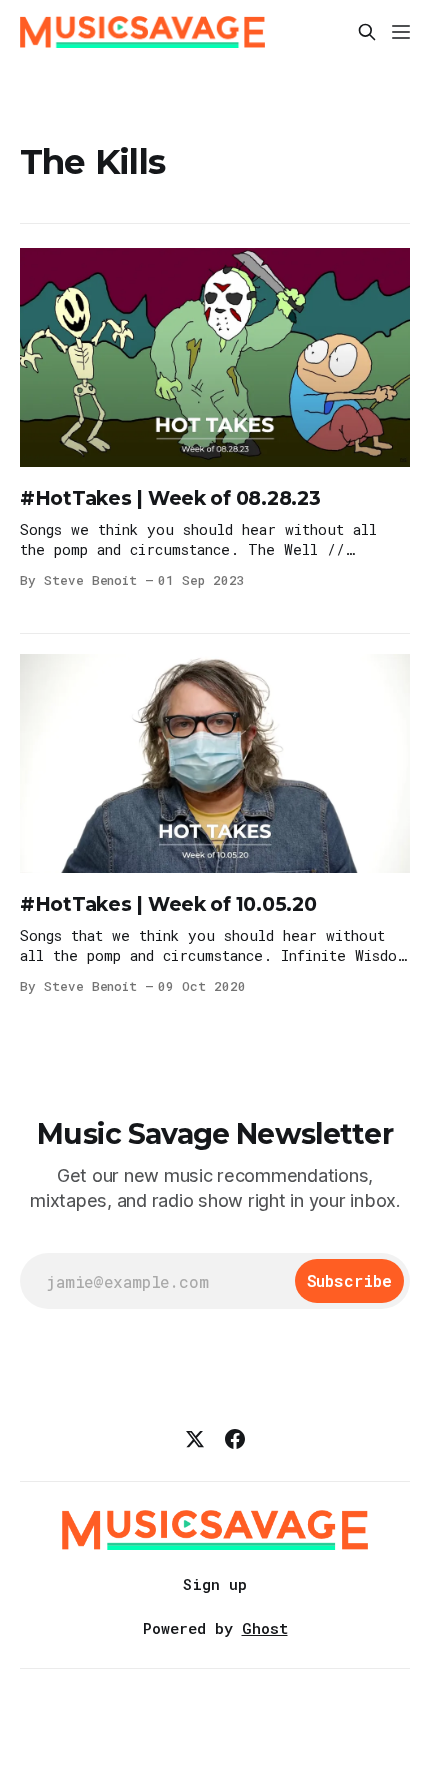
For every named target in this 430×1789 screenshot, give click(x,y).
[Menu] (401, 32)
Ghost (265, 1628)
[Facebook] (235, 1439)
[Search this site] (367, 32)
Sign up (215, 1584)
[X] (195, 1439)
